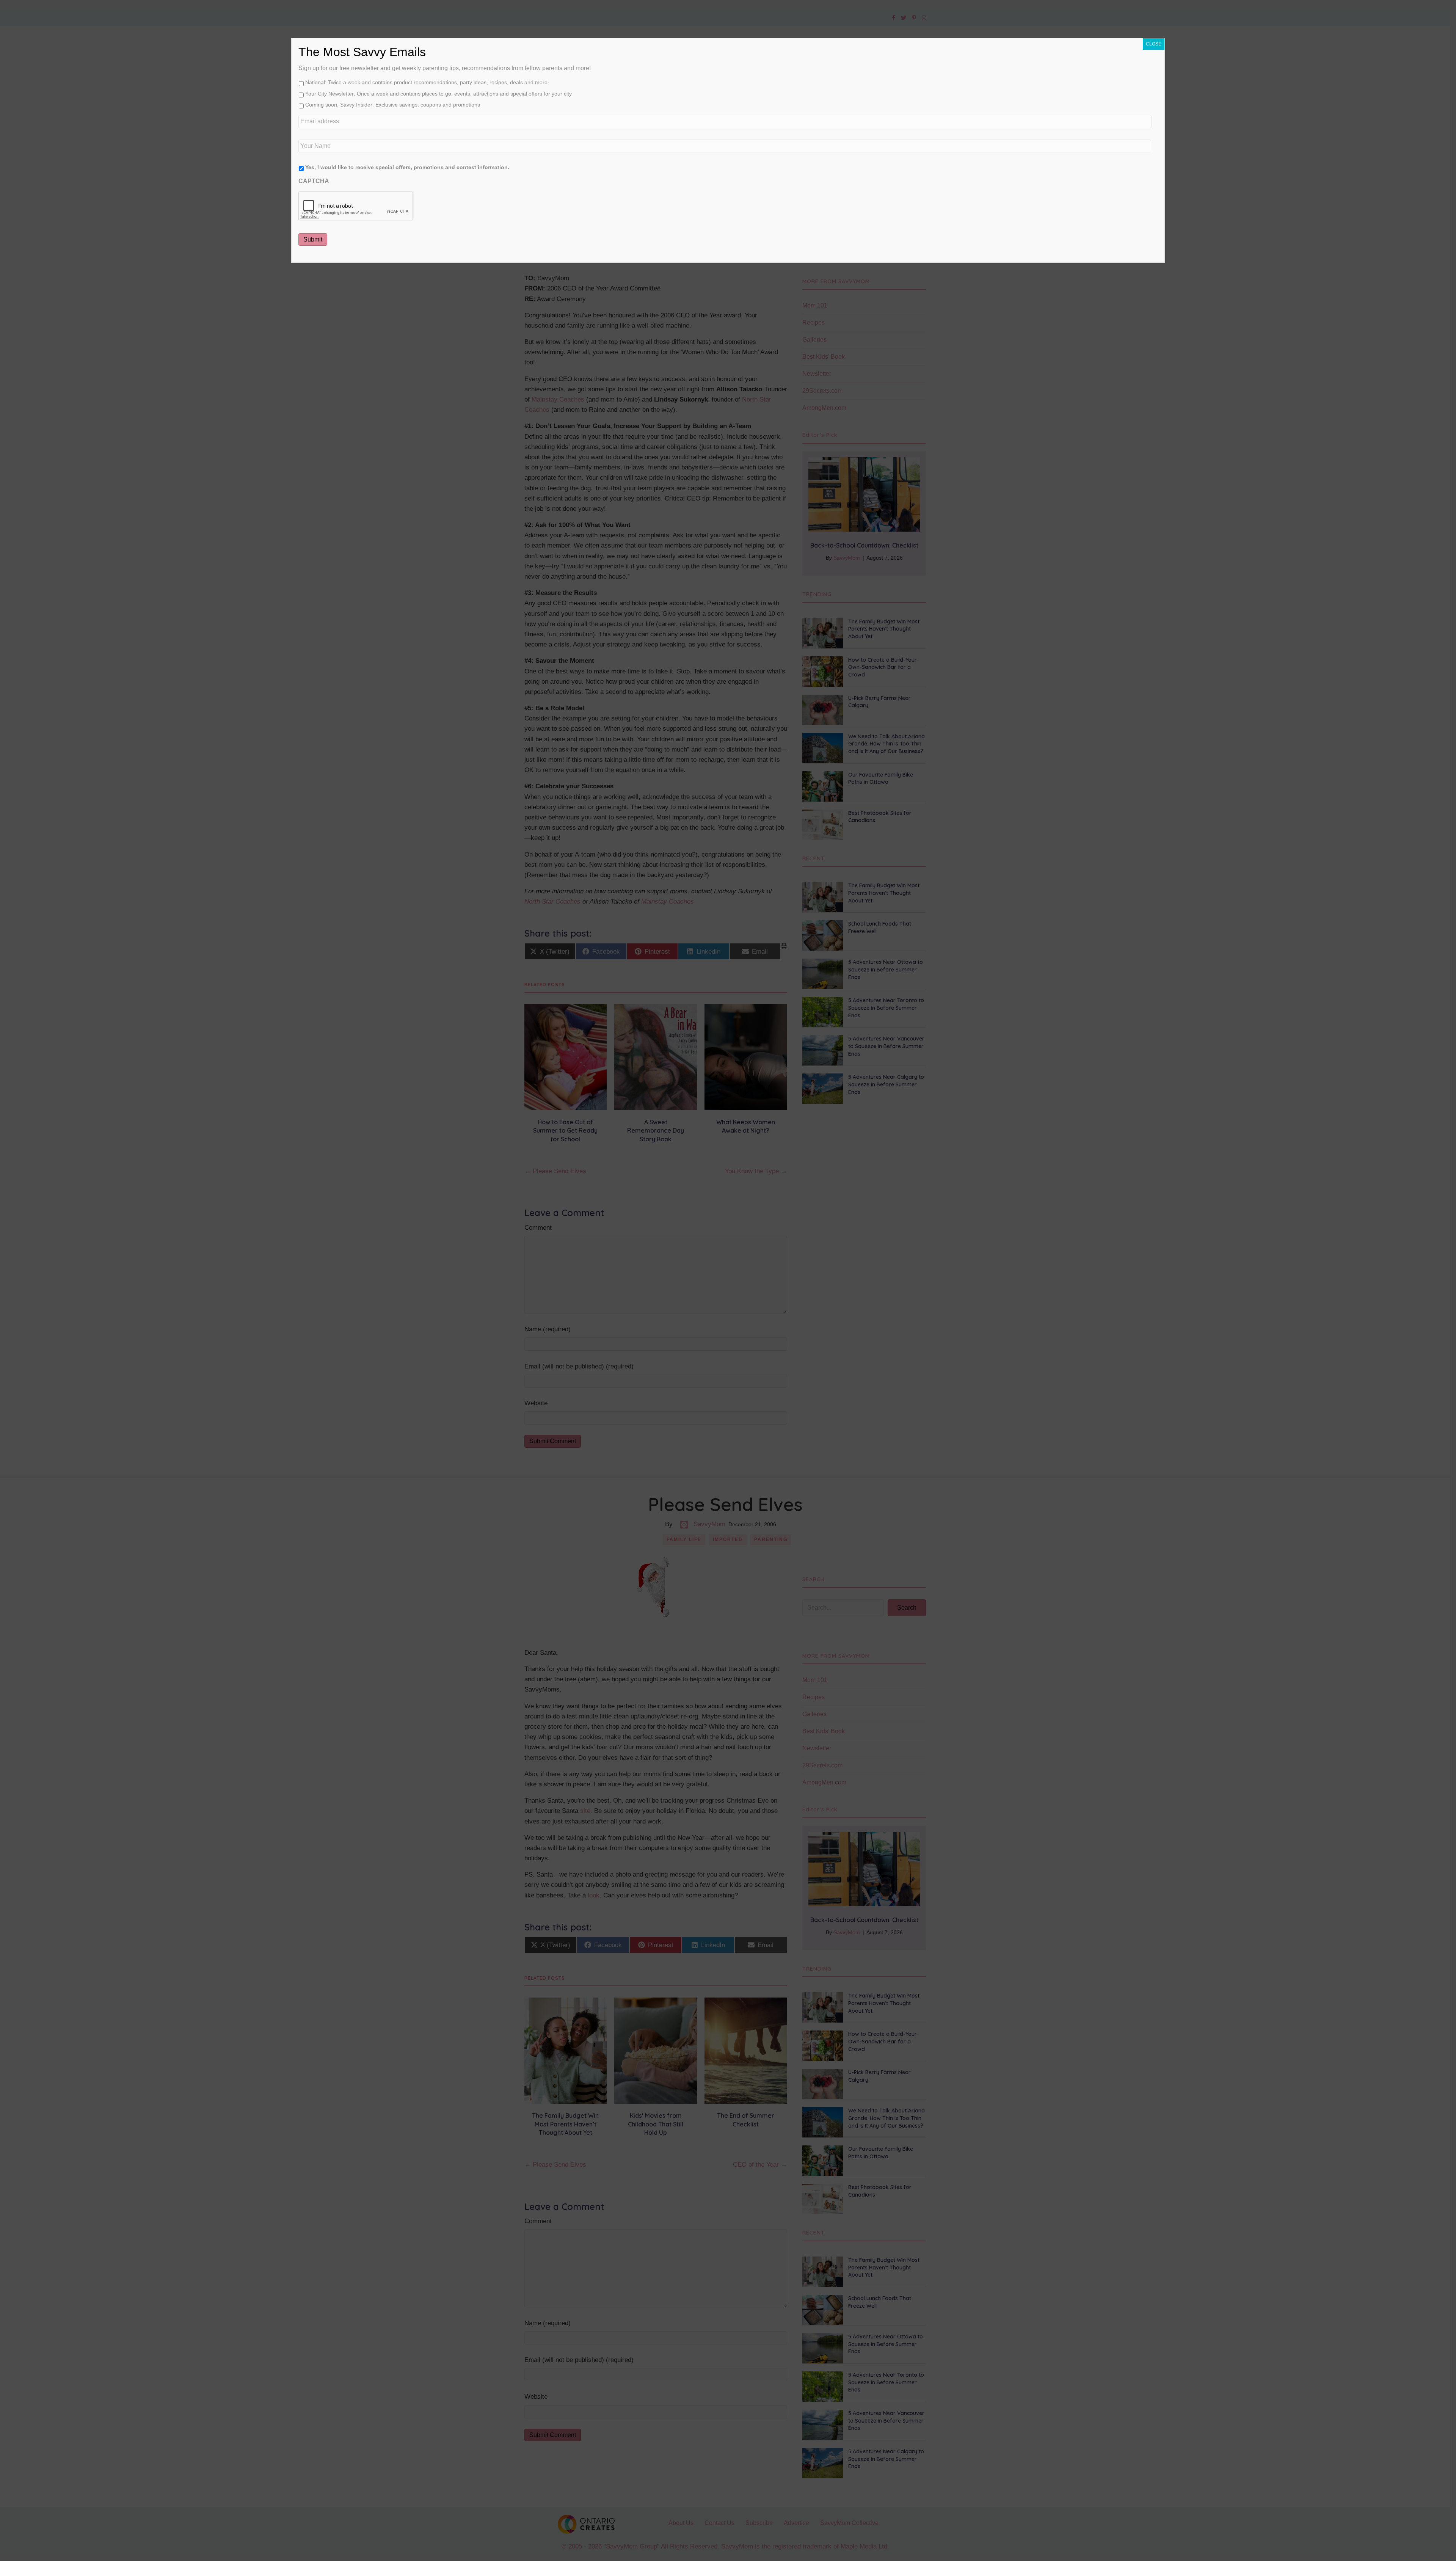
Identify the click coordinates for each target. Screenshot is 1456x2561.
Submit (313, 239)
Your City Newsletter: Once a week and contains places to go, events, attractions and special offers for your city (439, 94)
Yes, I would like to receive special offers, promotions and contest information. (407, 167)
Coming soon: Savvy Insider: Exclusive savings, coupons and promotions (393, 105)
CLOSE (1154, 44)
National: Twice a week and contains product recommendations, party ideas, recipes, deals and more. (427, 82)
